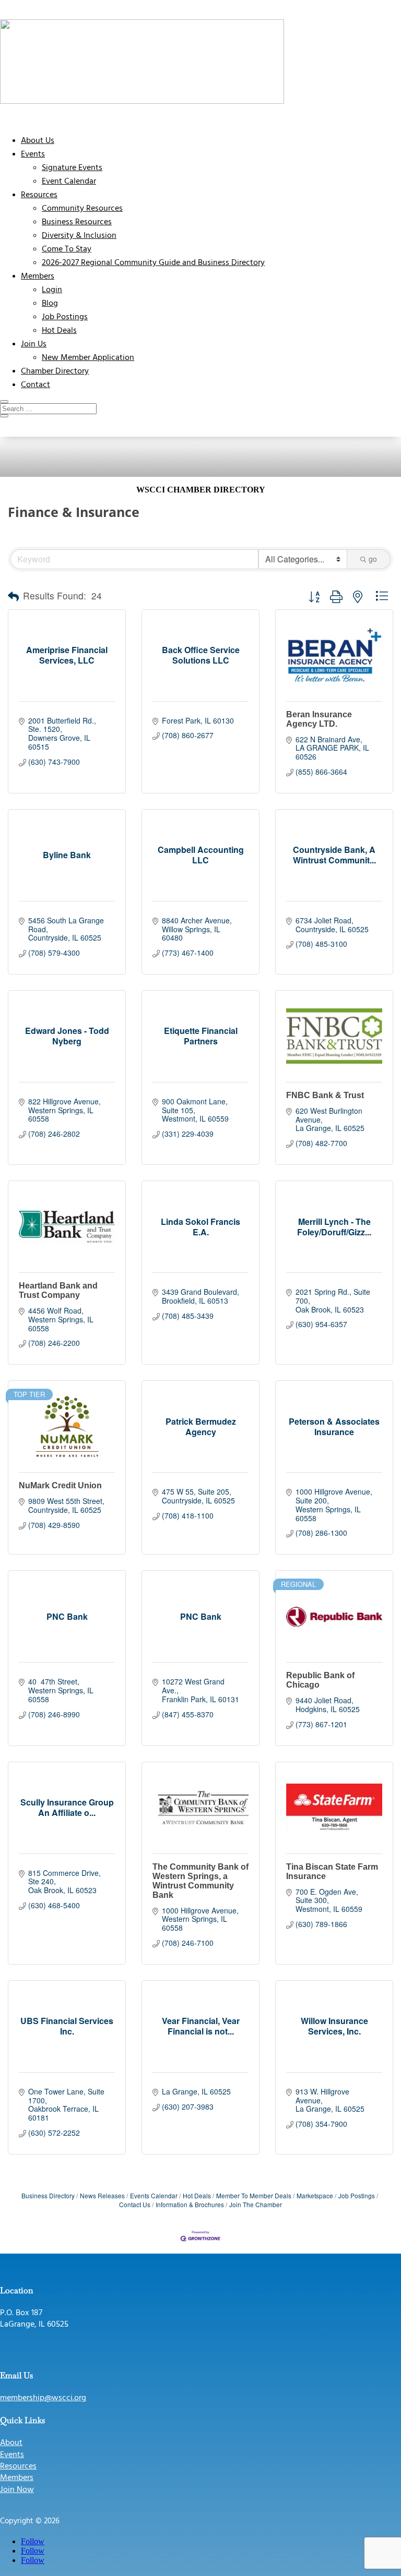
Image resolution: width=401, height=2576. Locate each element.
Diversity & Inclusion (79, 236)
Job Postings (65, 317)
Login (52, 290)
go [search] (373, 559)
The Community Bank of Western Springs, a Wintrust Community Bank (200, 1881)
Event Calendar (69, 182)
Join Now (17, 2490)
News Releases (102, 2195)
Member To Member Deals (254, 2195)
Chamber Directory (55, 371)
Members (38, 276)
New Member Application (88, 358)
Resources (39, 195)
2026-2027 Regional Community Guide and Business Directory (153, 263)
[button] (13, 596)
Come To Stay (67, 249)
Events (33, 154)
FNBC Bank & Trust (325, 1095)
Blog (50, 304)
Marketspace (315, 2195)
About (11, 2443)
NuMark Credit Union (60, 1485)
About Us (38, 141)
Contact (36, 385)
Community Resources (82, 209)
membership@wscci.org (43, 2398)
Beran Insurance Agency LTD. (319, 719)
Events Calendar (154, 2195)
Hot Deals (59, 331)
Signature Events (72, 168)
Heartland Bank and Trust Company (58, 1290)
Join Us (34, 344)
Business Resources (77, 222)
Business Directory (48, 2195)
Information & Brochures (190, 2204)
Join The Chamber (256, 2204)
